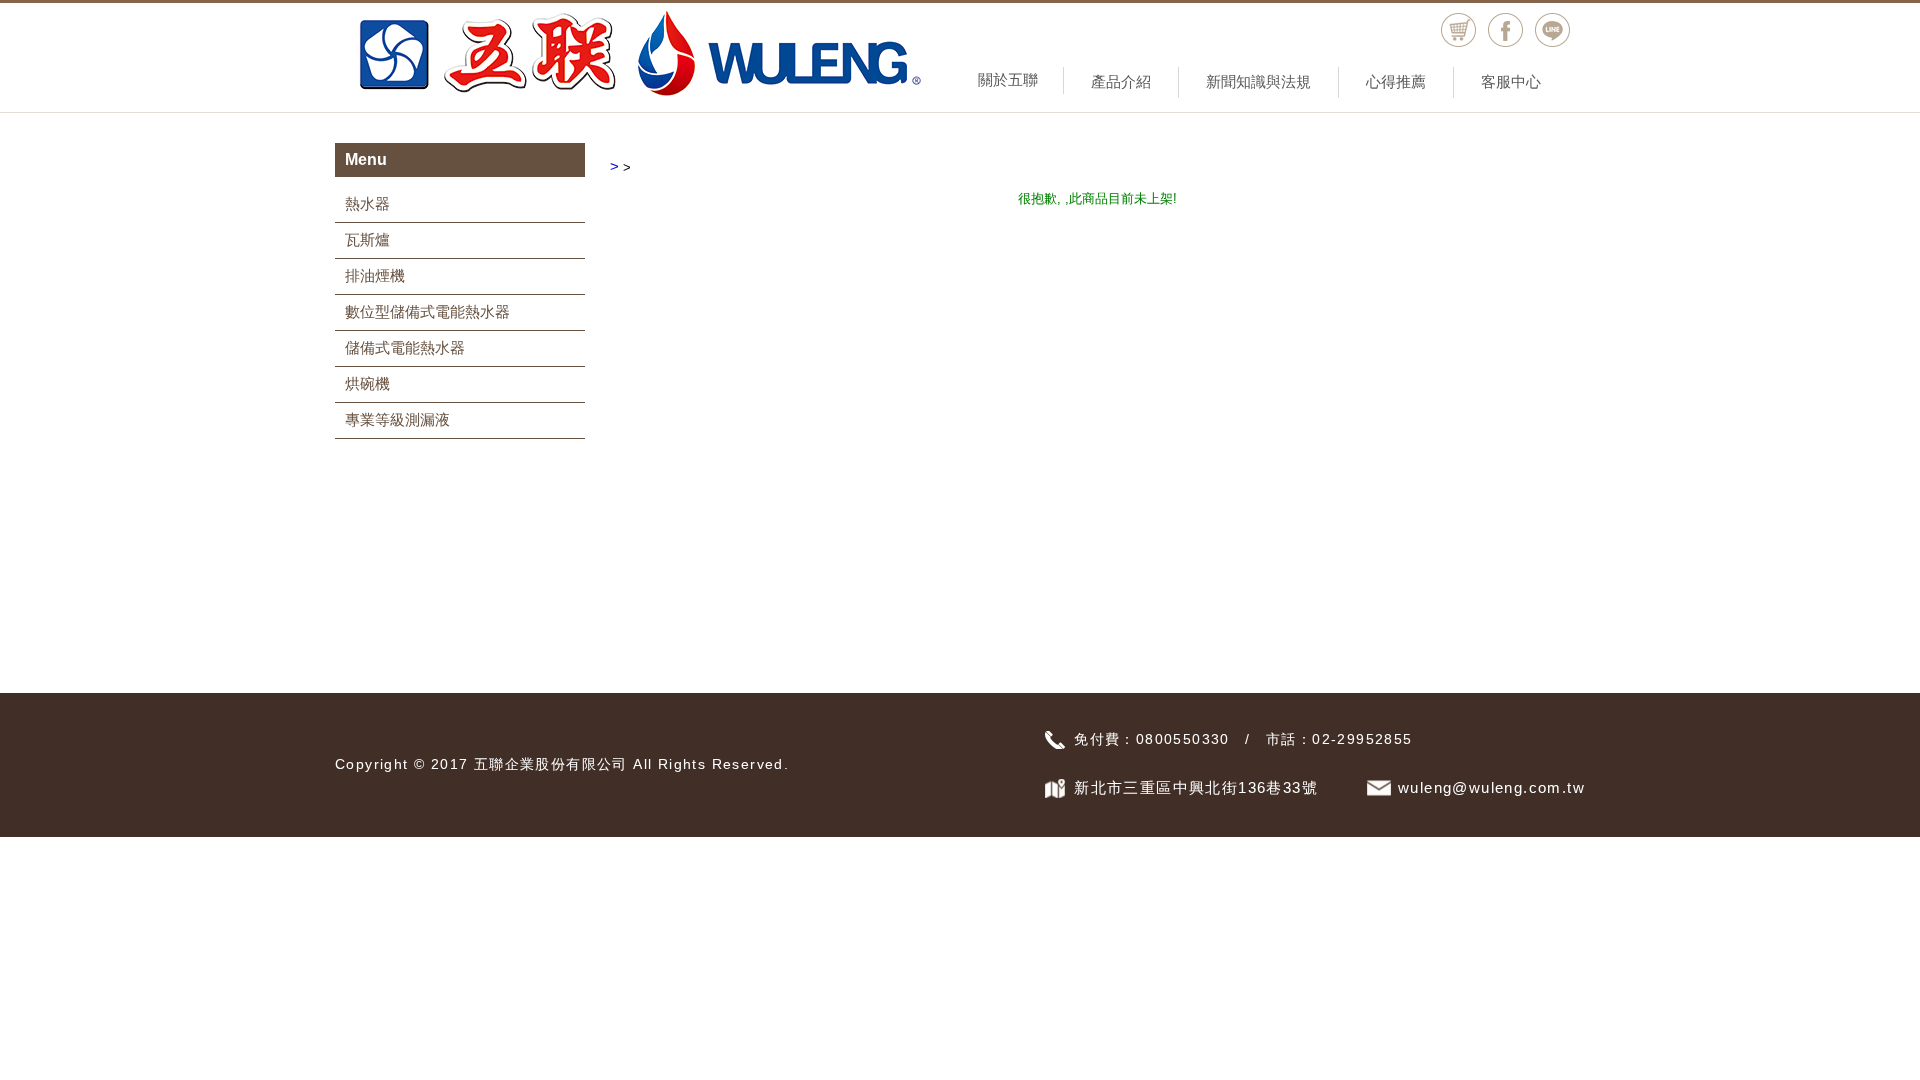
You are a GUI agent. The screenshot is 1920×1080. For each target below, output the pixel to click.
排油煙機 (375, 275)
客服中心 (1511, 81)
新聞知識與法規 (1258, 81)
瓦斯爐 (367, 239)
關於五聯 (1008, 79)
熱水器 (367, 203)
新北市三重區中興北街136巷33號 (1196, 787)
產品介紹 (1121, 81)
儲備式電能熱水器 (405, 347)
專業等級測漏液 (397, 419)
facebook (1505, 30)
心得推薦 (1396, 81)
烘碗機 (367, 383)
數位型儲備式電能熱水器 (427, 311)
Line (1552, 30)
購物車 (1458, 30)
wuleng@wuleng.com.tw (1491, 787)
